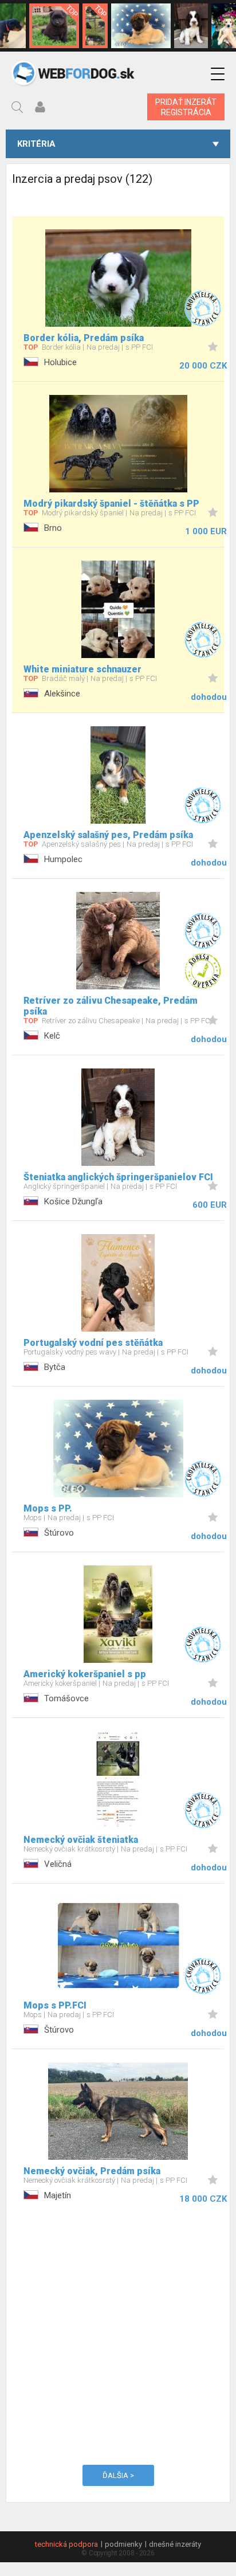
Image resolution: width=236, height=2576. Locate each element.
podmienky (123, 2544)
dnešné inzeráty (175, 2544)
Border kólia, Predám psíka (84, 338)
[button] (218, 74)
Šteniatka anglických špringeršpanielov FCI (118, 1177)
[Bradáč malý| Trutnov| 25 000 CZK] (95, 26)
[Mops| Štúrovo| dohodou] (141, 26)
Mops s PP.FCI (55, 2005)
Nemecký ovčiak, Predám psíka (92, 2171)
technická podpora (66, 2544)
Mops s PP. (48, 1508)
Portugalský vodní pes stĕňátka (93, 1343)
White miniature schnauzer (82, 669)
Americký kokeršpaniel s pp (85, 1674)
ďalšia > (118, 2475)
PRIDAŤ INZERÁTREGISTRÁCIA (186, 107)
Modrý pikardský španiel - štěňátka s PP (111, 504)
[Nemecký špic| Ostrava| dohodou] (54, 26)
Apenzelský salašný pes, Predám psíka (108, 835)
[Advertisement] (118, 2332)
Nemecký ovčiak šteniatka (81, 1840)
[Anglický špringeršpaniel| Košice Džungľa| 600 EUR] (191, 26)
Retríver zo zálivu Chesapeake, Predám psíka (111, 1006)
